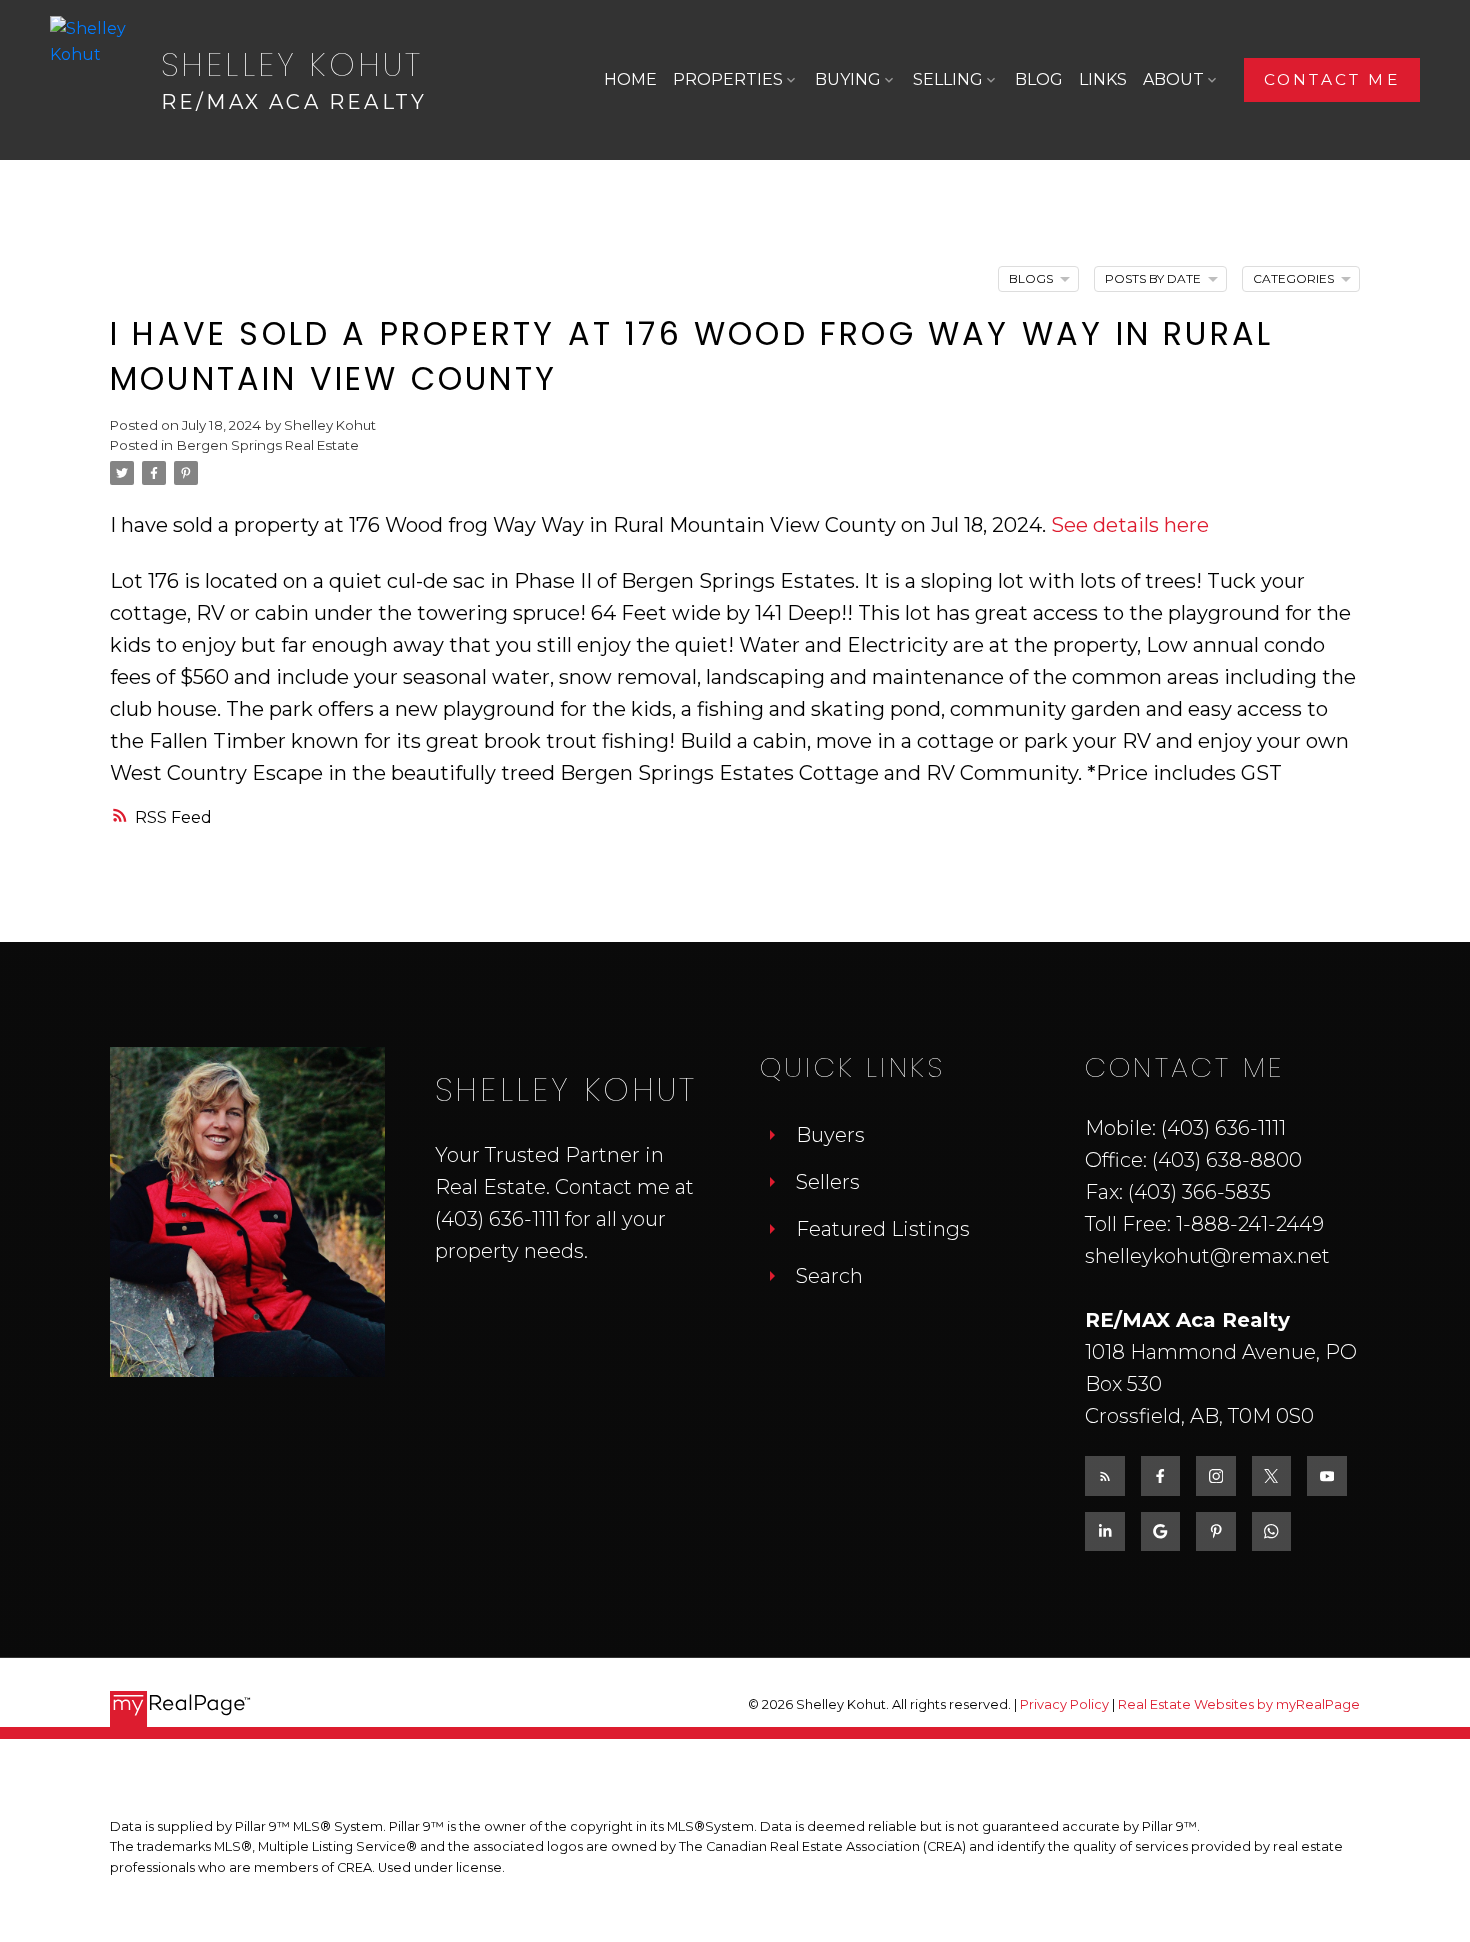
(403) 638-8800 (1227, 1160)
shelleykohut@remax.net (1207, 1256)
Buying (848, 79)
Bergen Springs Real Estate (268, 445)
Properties (728, 79)
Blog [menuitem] (1039, 79)
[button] (1332, 80)
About (1173, 79)
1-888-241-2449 (1250, 1224)
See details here (1130, 525)
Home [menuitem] (630, 79)
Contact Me (1332, 79)
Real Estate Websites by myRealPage (1239, 1704)
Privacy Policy (1064, 1704)
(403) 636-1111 (497, 1219)
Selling (948, 79)
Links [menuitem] (1103, 79)
